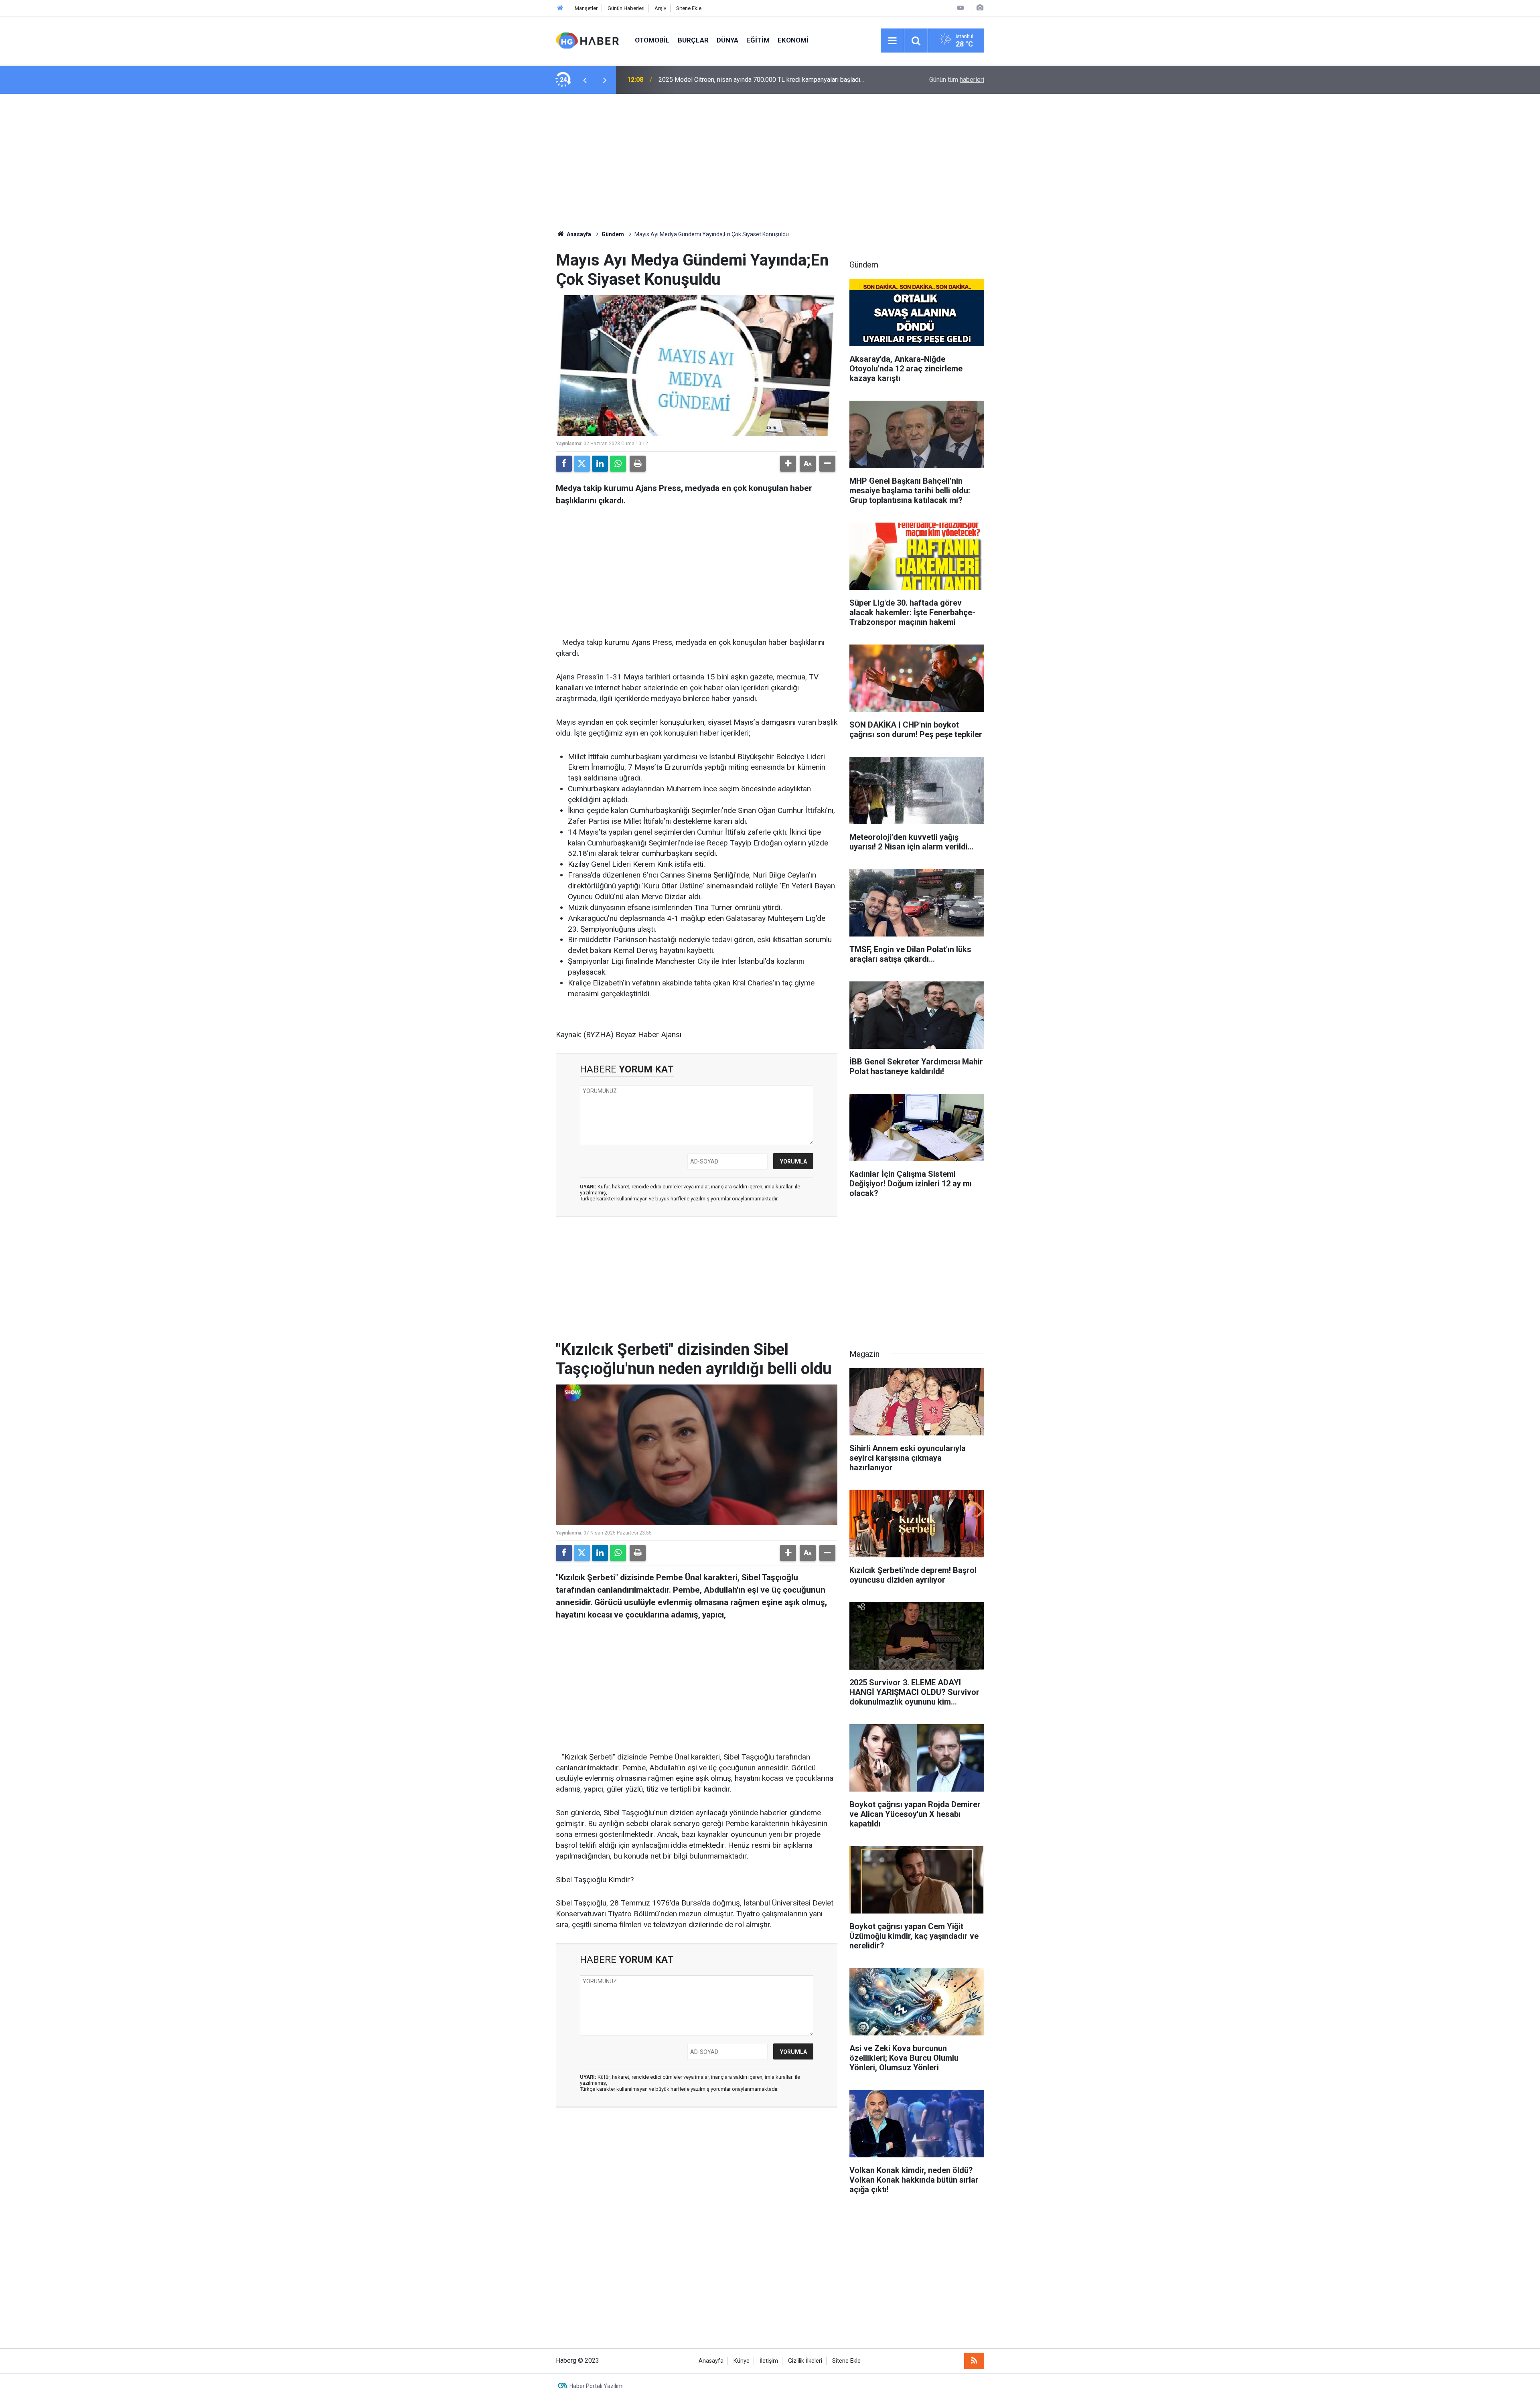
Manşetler (586, 8)
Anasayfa (578, 234)
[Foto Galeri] (980, 8)
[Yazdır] (638, 464)
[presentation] (585, 80)
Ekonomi (793, 40)
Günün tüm (957, 80)
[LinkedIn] (600, 464)
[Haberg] (587, 40)
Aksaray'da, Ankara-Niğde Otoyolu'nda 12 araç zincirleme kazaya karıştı (758, 80)
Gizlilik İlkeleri (805, 2361)
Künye (742, 2361)
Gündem (613, 234)
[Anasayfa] (560, 8)
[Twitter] (582, 464)
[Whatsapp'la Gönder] (618, 464)
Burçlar (693, 40)
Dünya (727, 40)
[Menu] (892, 41)
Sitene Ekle (689, 8)
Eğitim (758, 40)
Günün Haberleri (626, 8)
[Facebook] (564, 464)
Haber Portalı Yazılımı (597, 2386)
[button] (788, 464)
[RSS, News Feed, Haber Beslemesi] (974, 2361)
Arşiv (660, 8)
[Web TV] (960, 8)
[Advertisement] (770, 162)
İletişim (769, 2361)
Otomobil (652, 40)
